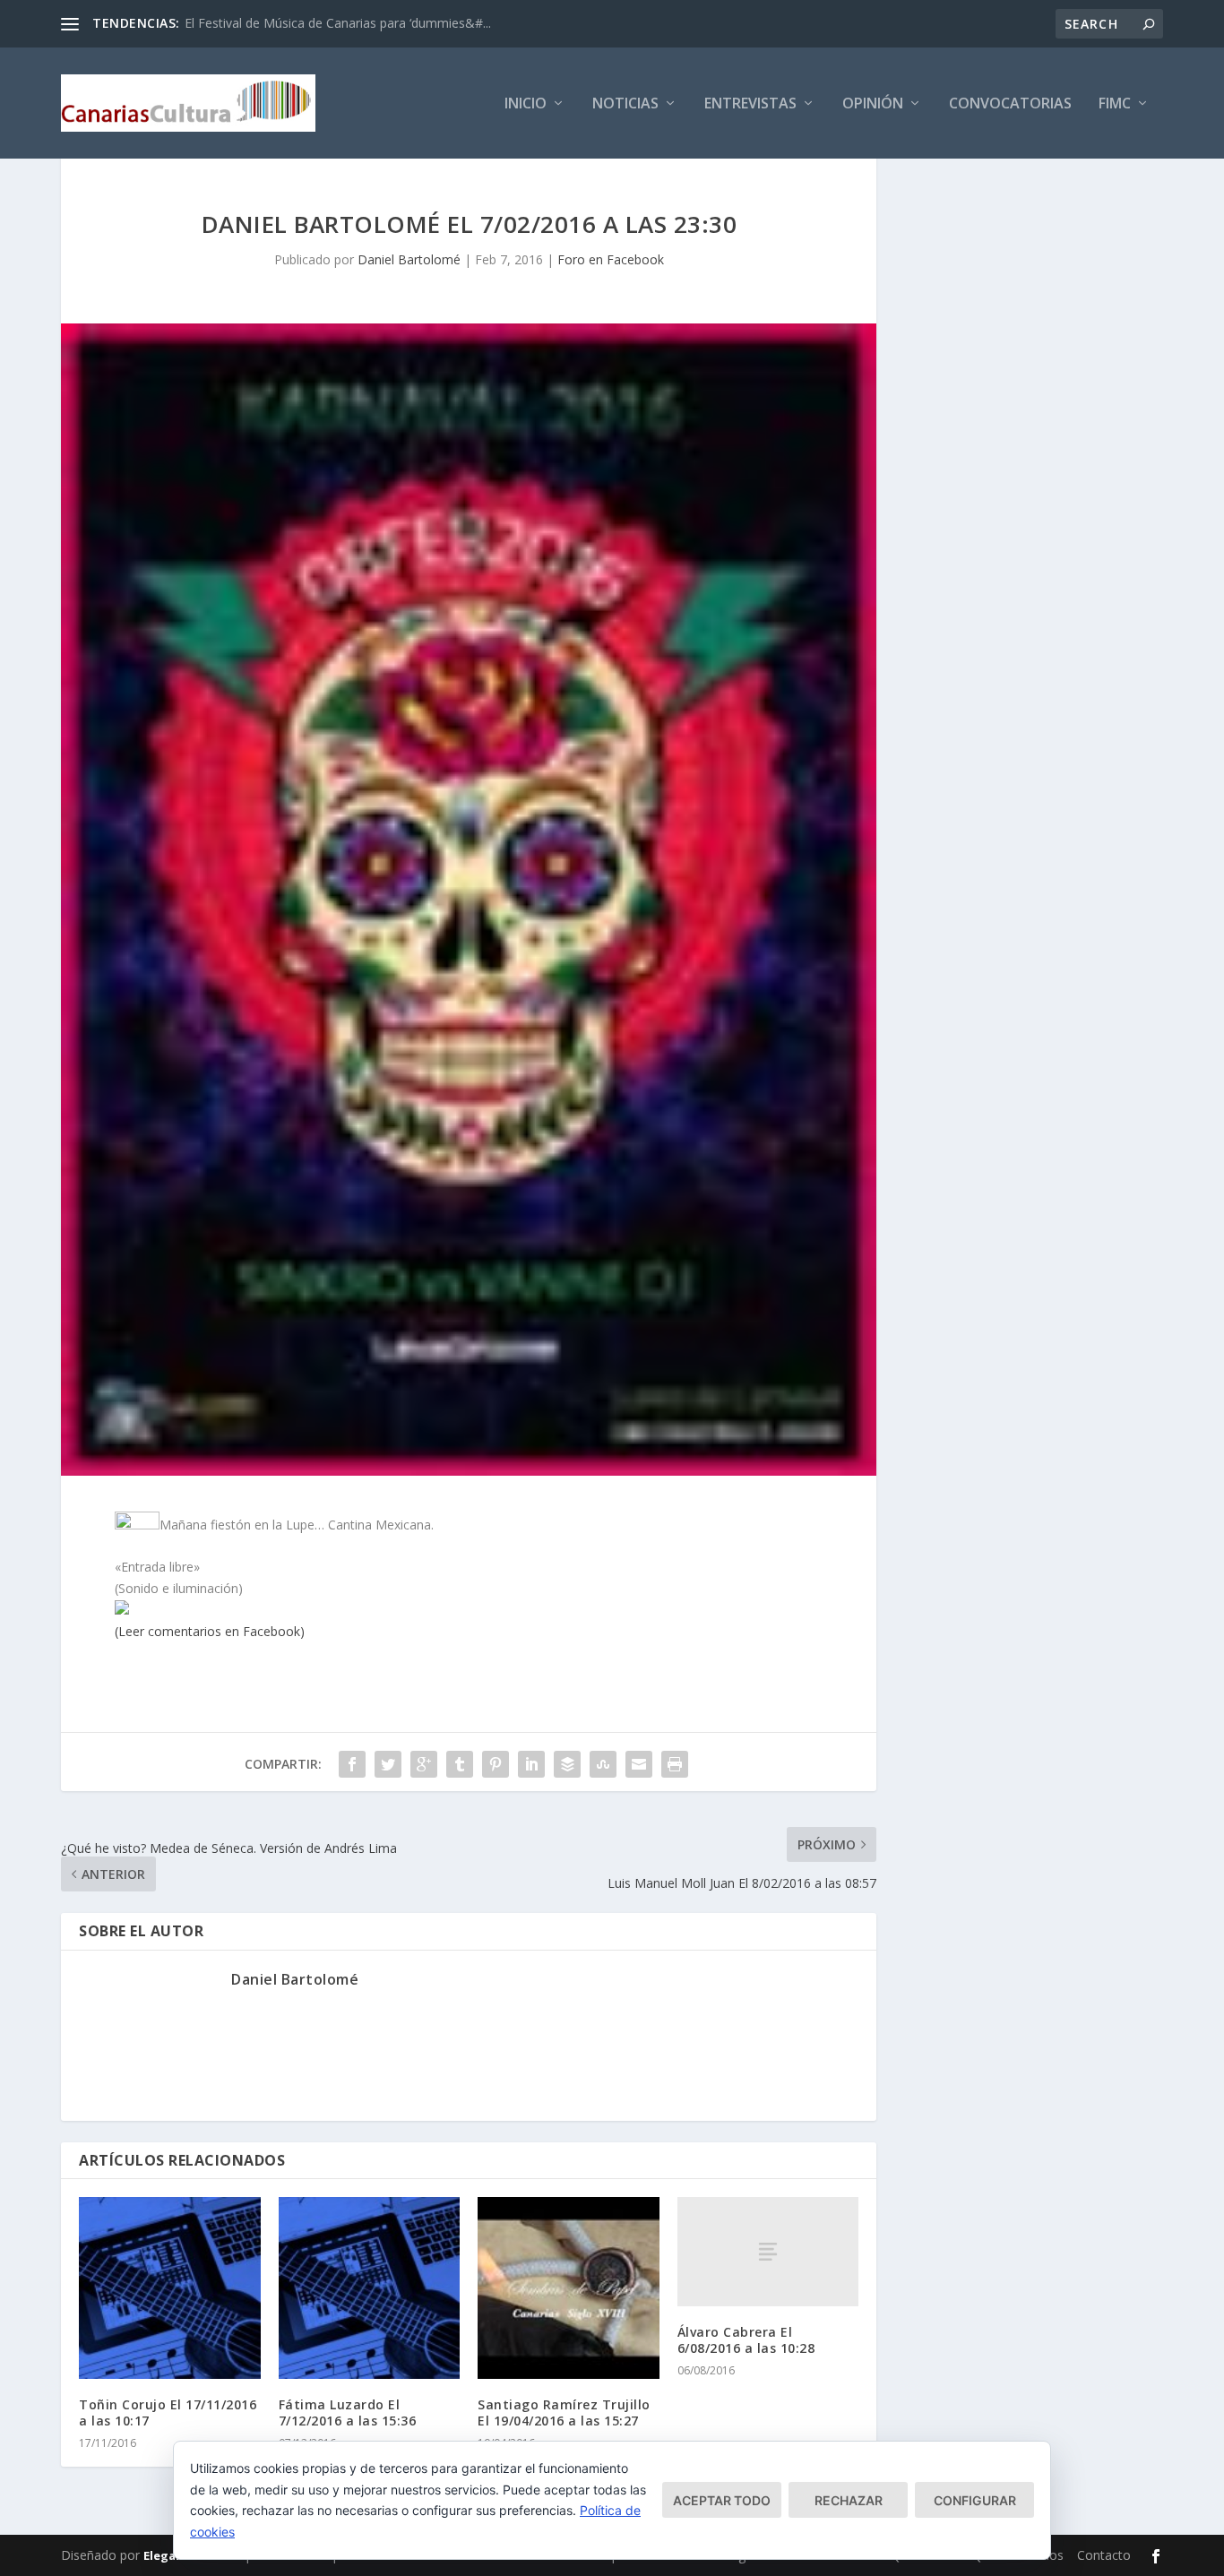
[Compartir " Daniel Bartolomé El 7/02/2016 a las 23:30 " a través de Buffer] (567, 1764)
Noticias (625, 104)
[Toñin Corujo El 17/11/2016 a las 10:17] (170, 2288)
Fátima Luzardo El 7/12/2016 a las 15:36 (348, 2412)
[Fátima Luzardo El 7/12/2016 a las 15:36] (370, 2288)
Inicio (526, 104)
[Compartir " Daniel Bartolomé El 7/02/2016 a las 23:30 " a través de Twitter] (388, 1764)
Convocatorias (1010, 104)
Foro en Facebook (611, 259)
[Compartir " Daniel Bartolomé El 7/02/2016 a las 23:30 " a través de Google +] (424, 1764)
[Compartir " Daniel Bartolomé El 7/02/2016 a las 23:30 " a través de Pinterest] (496, 1764)
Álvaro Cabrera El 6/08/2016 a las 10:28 (746, 2340)
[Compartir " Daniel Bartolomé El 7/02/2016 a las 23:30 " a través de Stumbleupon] (603, 1764)
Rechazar (849, 2500)
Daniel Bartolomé (409, 259)
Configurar (975, 2500)
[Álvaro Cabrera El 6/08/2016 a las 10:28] (768, 2251)
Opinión (873, 104)
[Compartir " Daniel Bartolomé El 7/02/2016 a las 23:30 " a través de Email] (639, 1764)
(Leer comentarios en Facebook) (210, 1631)
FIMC (1115, 104)
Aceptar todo (722, 2500)
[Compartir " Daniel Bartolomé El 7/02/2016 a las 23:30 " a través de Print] (675, 1764)
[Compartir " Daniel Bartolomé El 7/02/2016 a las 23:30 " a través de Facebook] (352, 1764)
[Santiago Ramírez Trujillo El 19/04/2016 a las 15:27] (569, 2288)
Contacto (1104, 2555)
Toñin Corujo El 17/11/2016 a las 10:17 (168, 2412)
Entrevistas (750, 104)
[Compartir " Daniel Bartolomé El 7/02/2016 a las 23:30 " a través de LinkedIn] (531, 1764)
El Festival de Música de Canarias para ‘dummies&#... (338, 23)
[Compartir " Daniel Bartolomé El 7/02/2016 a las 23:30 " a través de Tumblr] (460, 1764)
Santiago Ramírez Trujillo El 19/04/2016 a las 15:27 (564, 2412)
